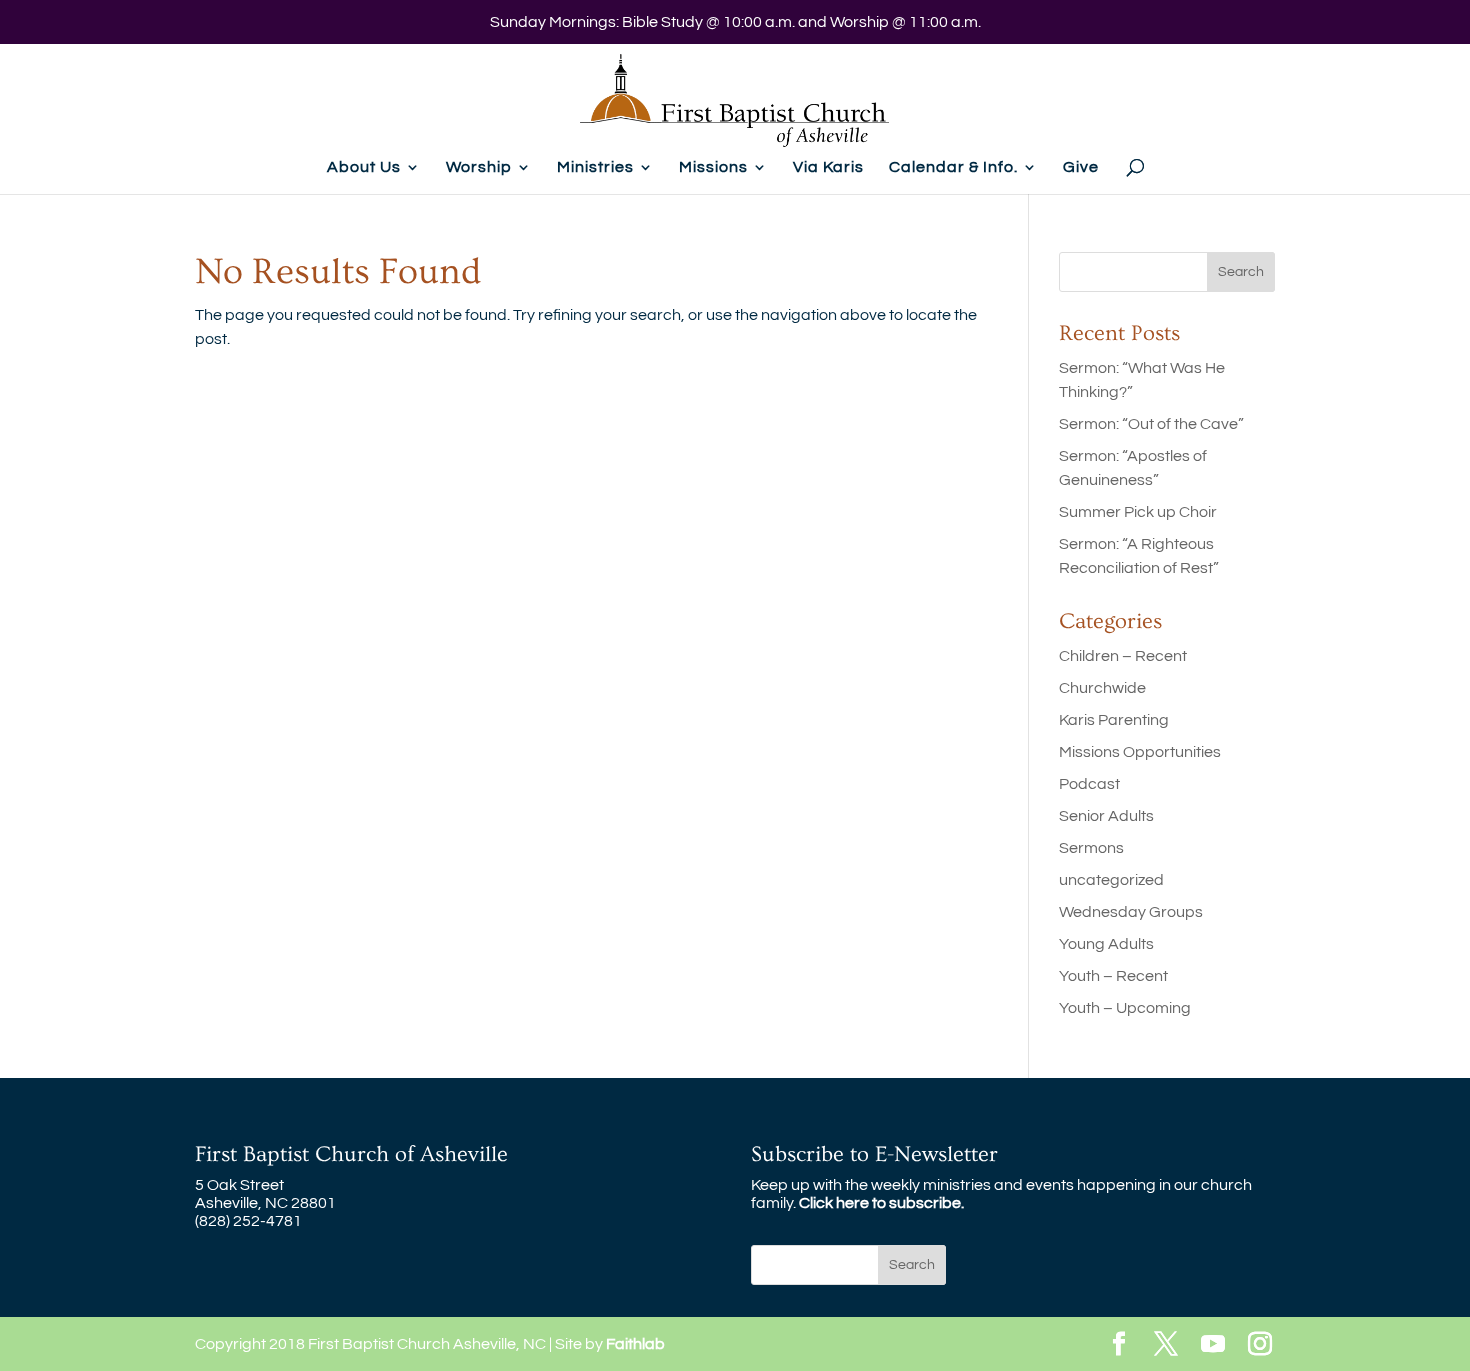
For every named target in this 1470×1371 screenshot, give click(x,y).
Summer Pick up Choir (1138, 512)
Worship (479, 167)
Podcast (1089, 784)
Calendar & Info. (953, 167)
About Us (364, 167)
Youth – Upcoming (1125, 1008)
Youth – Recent (1113, 976)
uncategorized (1111, 880)
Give (1081, 167)
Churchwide (1102, 688)
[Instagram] (1260, 1345)
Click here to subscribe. (881, 1203)
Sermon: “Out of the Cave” (1151, 424)
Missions (713, 167)
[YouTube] (1213, 1345)
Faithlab (635, 1344)
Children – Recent (1123, 656)
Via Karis (828, 167)
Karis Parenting (1114, 720)
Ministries (595, 167)
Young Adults (1106, 944)
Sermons (1091, 848)
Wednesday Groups (1131, 912)
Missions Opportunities (1140, 752)
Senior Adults (1106, 816)
